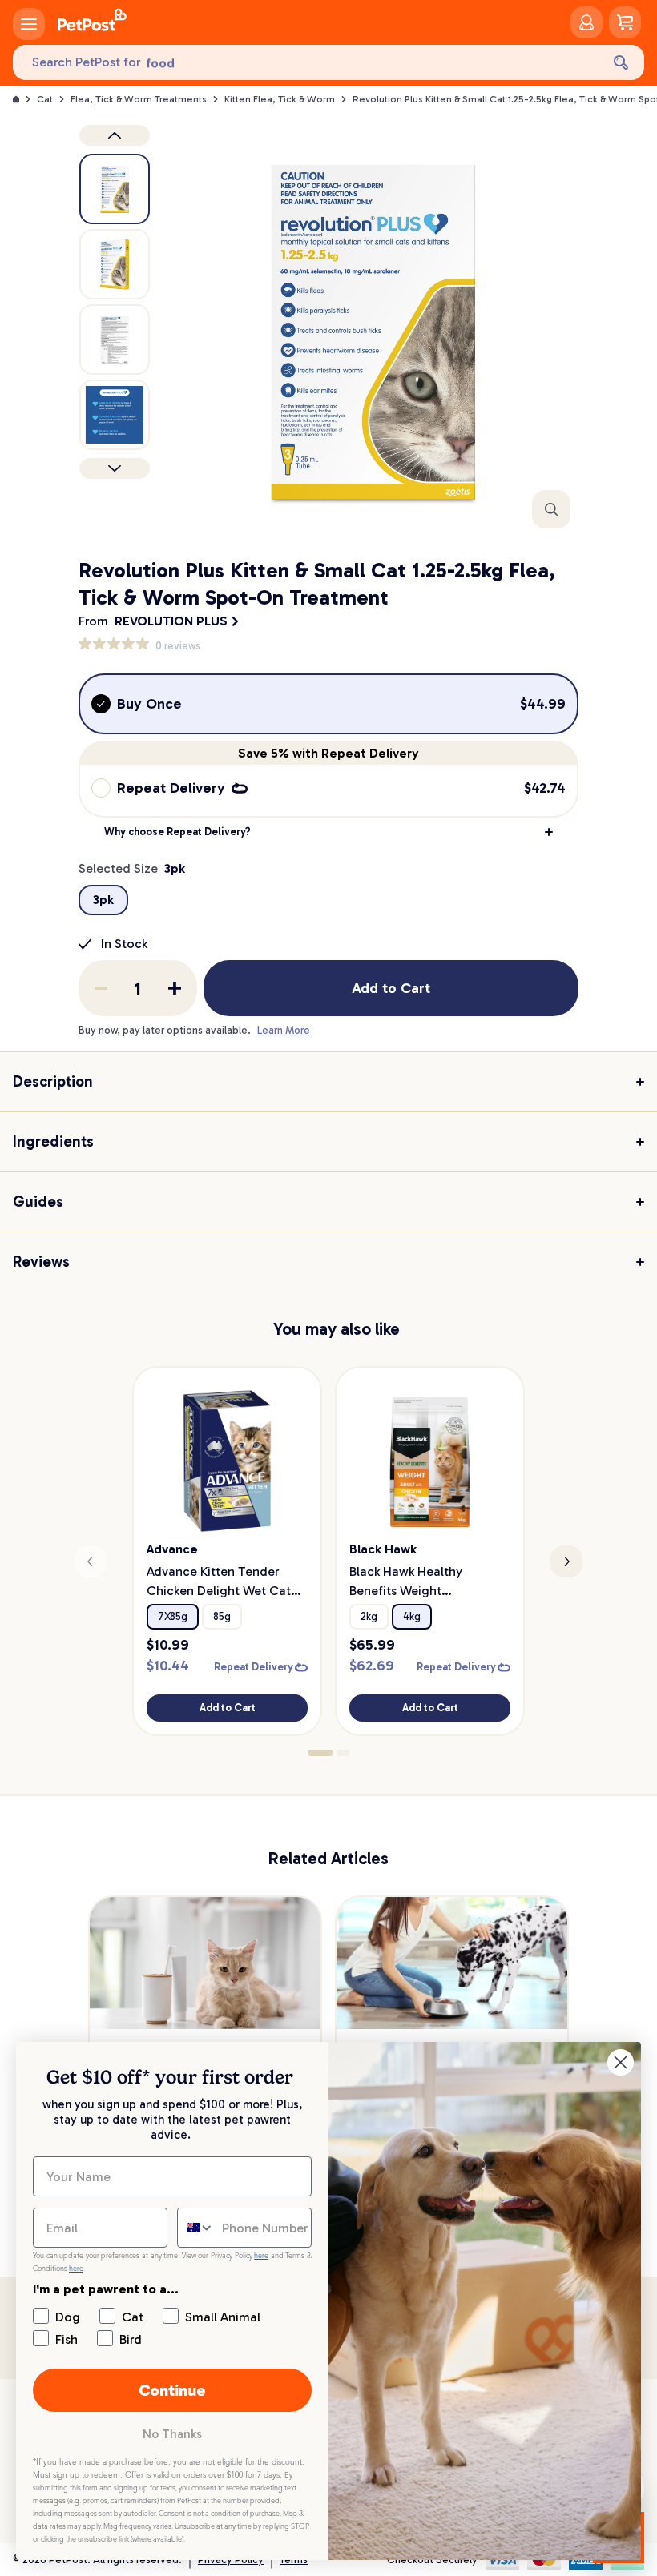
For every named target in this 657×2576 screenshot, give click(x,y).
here (261, 2256)
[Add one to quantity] (175, 988)
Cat (45, 99)
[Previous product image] (115, 135)
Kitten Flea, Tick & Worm (280, 99)
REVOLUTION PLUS (171, 621)
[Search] (621, 62)
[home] (92, 22)
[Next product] (115, 468)
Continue (172, 2390)
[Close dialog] (621, 2062)
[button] (328, 832)
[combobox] (196, 2228)
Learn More (284, 1030)
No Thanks (172, 2434)
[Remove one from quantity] (101, 988)
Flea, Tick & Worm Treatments (139, 99)
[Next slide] (566, 1561)
